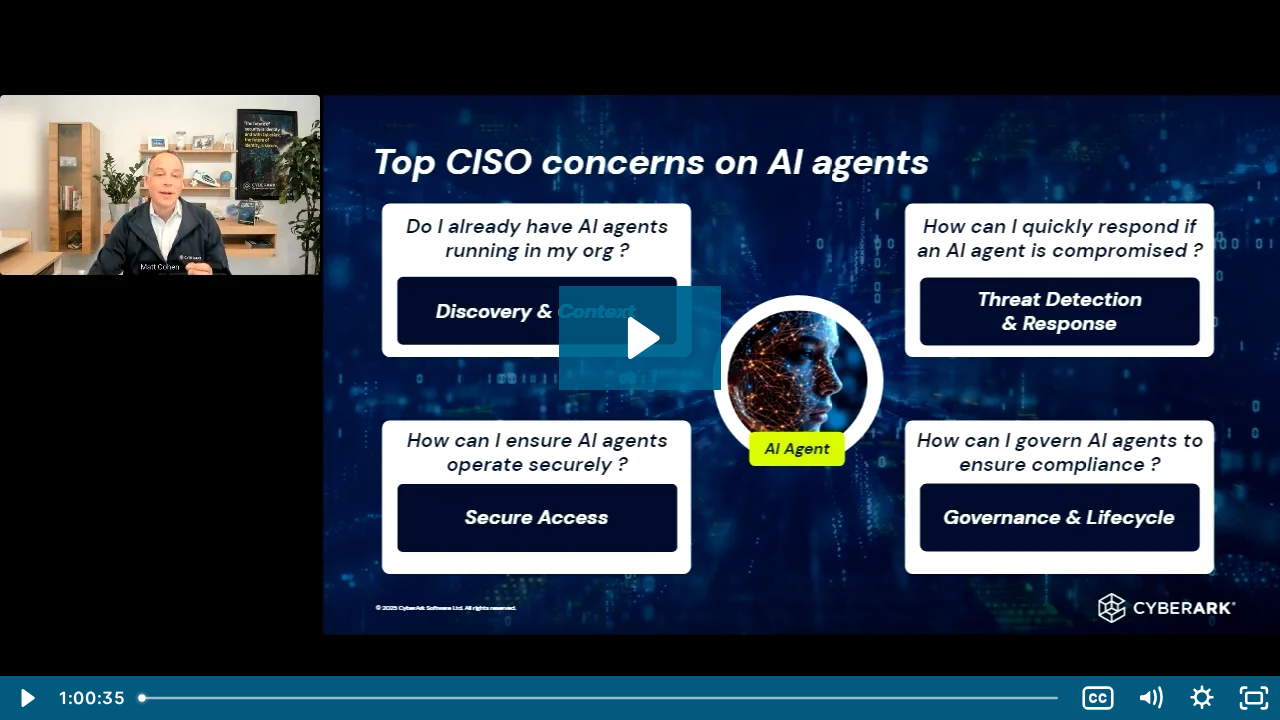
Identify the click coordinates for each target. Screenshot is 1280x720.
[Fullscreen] (1254, 698)
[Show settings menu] (1202, 698)
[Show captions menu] (1098, 698)
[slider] (602, 698)
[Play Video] (26, 698)
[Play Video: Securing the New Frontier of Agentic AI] (640, 338)
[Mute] (1150, 698)
